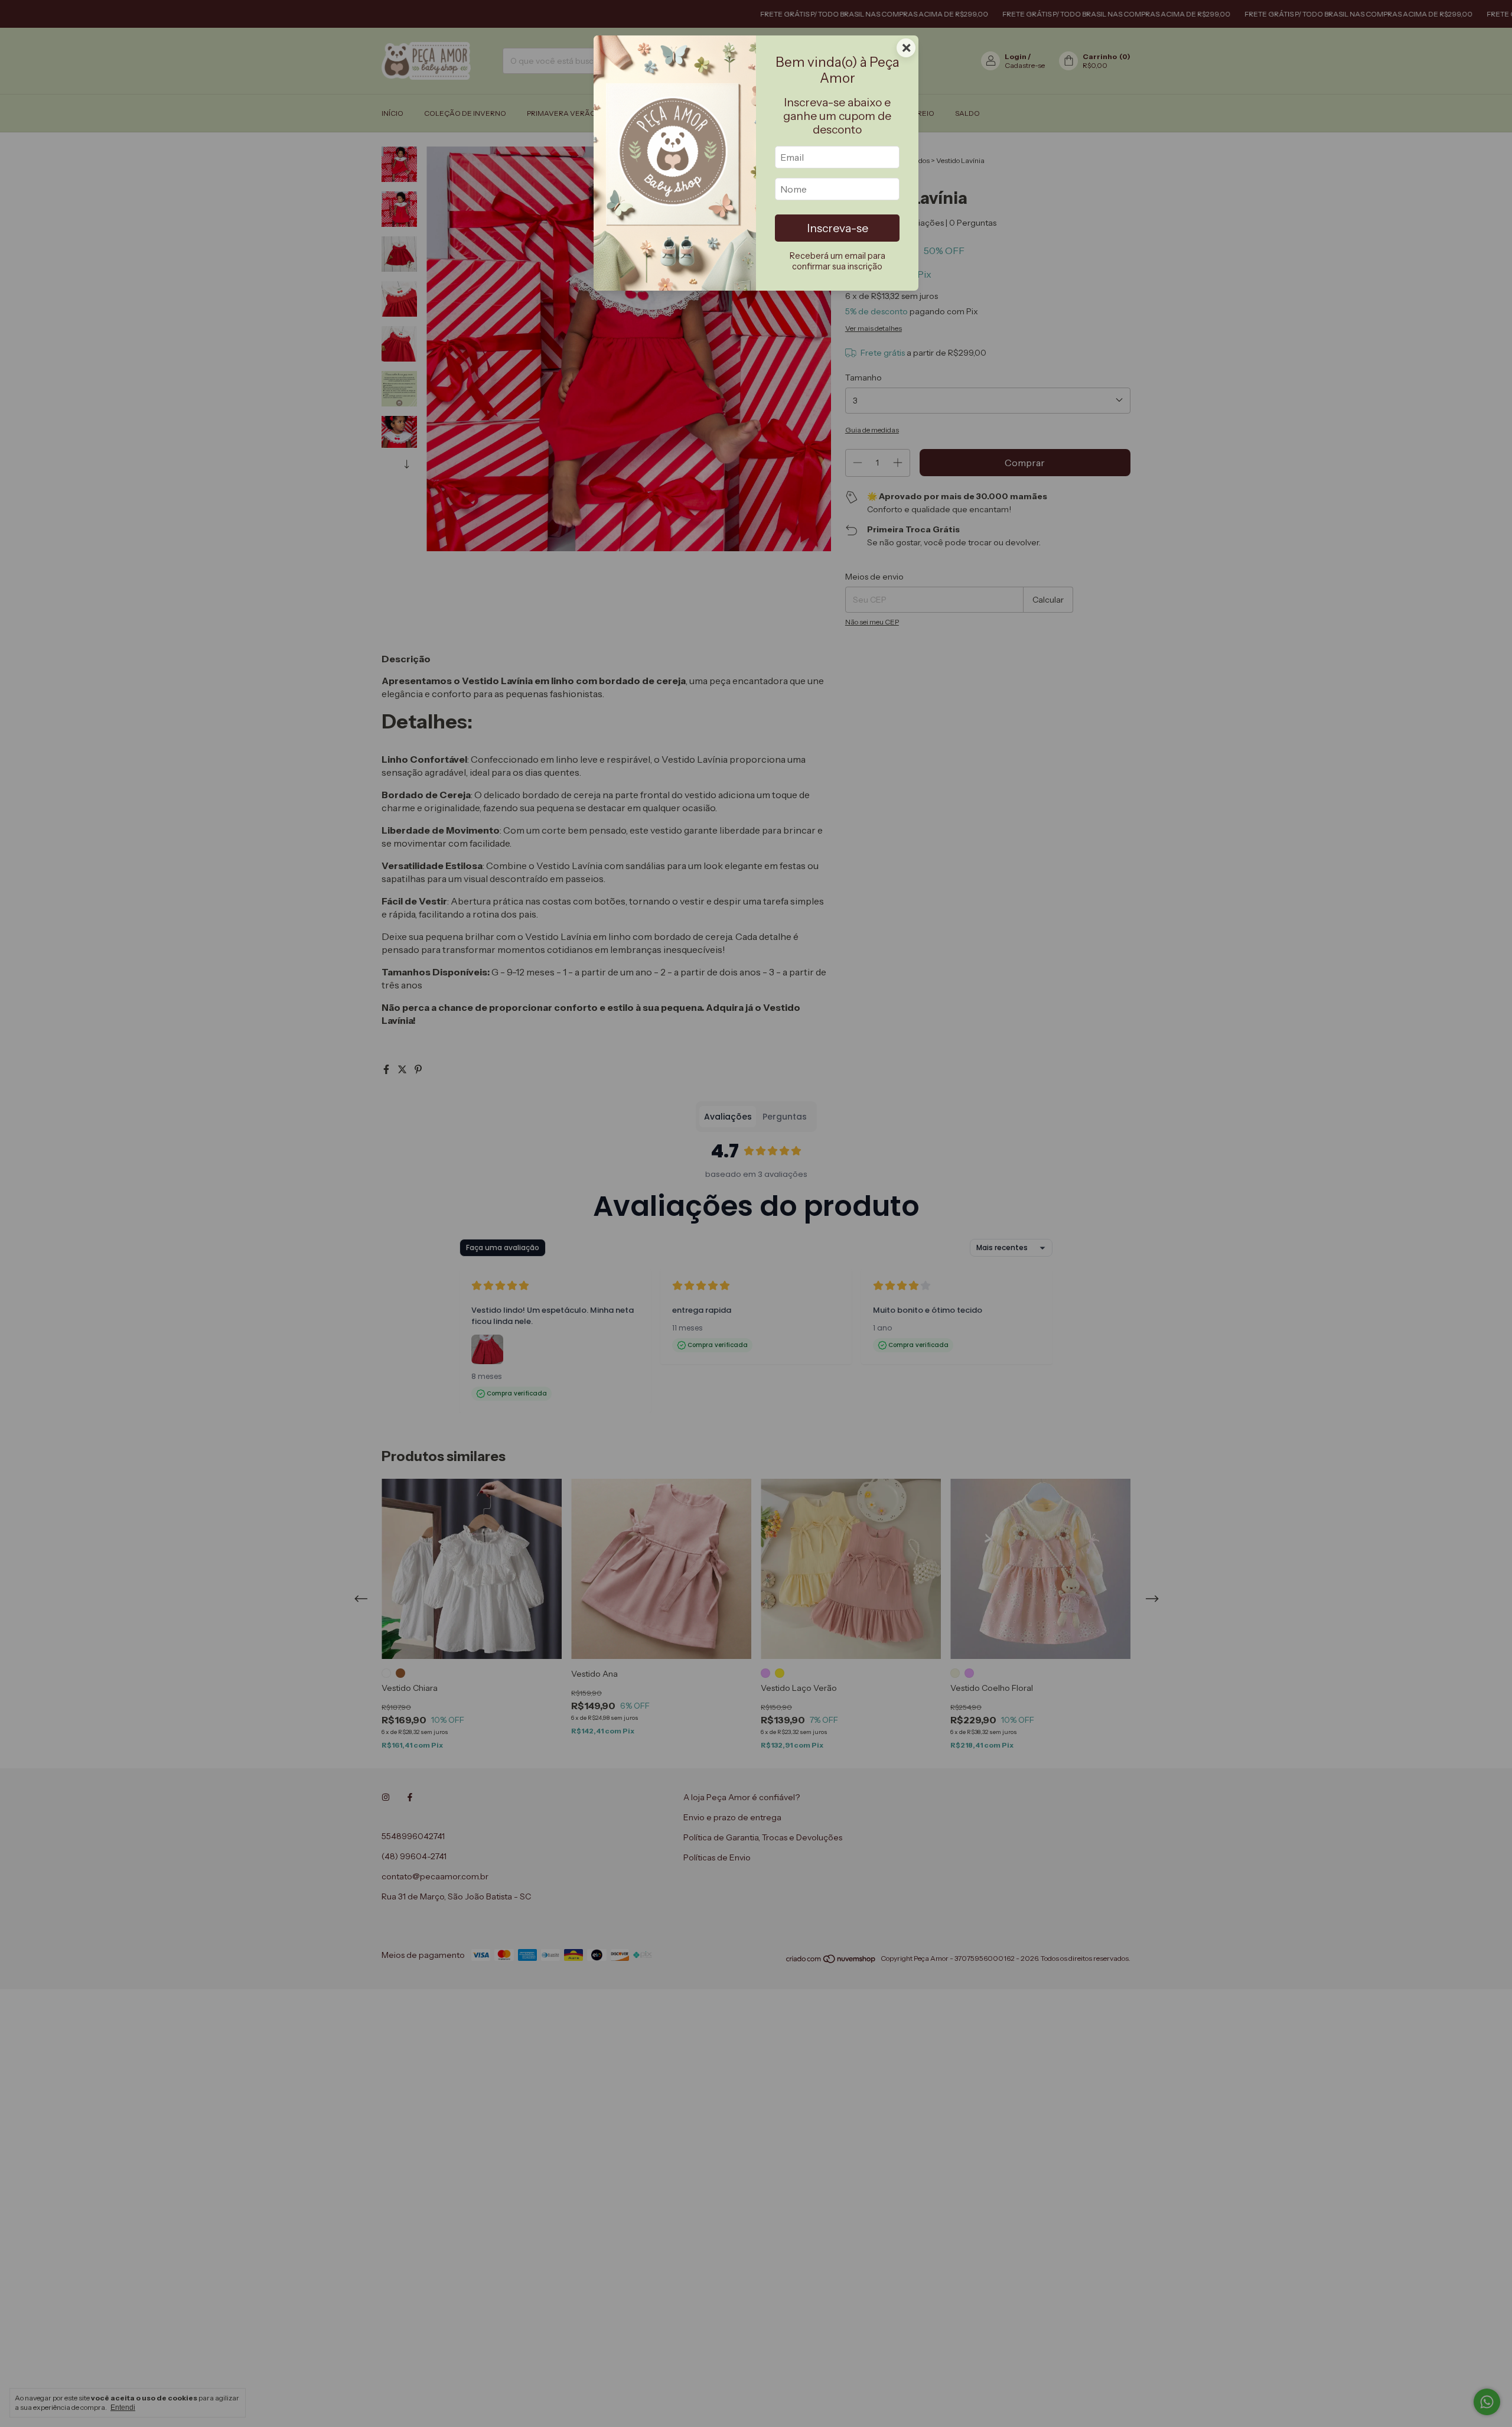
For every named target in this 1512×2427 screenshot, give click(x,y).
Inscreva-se (838, 228)
